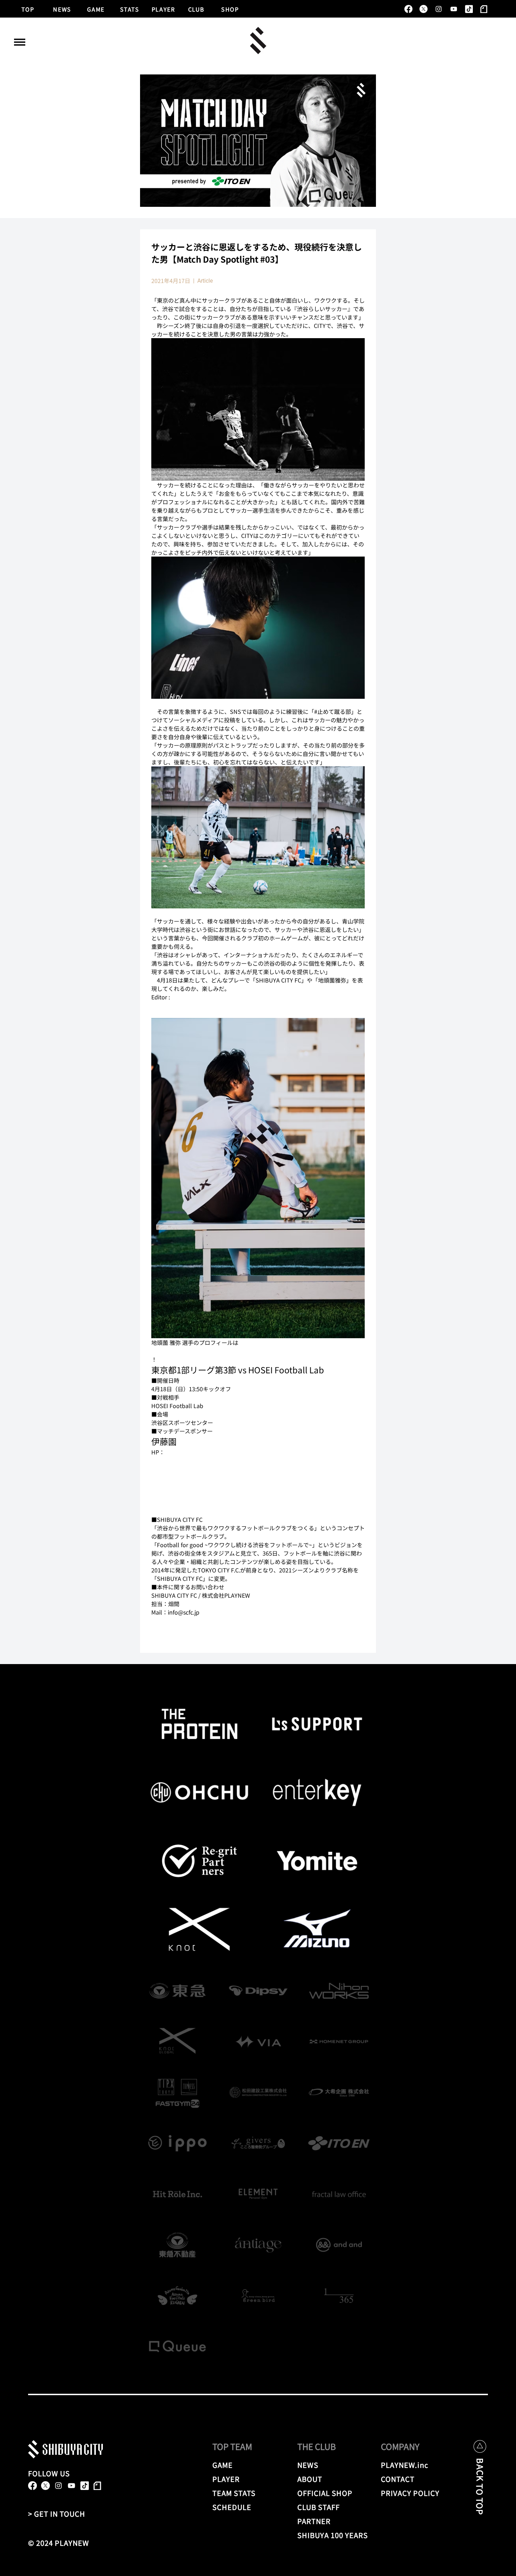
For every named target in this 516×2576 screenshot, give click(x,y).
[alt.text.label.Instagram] (439, 9)
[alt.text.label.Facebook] (408, 9)
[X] (424, 9)
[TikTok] (469, 9)
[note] (484, 9)
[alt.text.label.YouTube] (454, 9)
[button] (20, 42)
